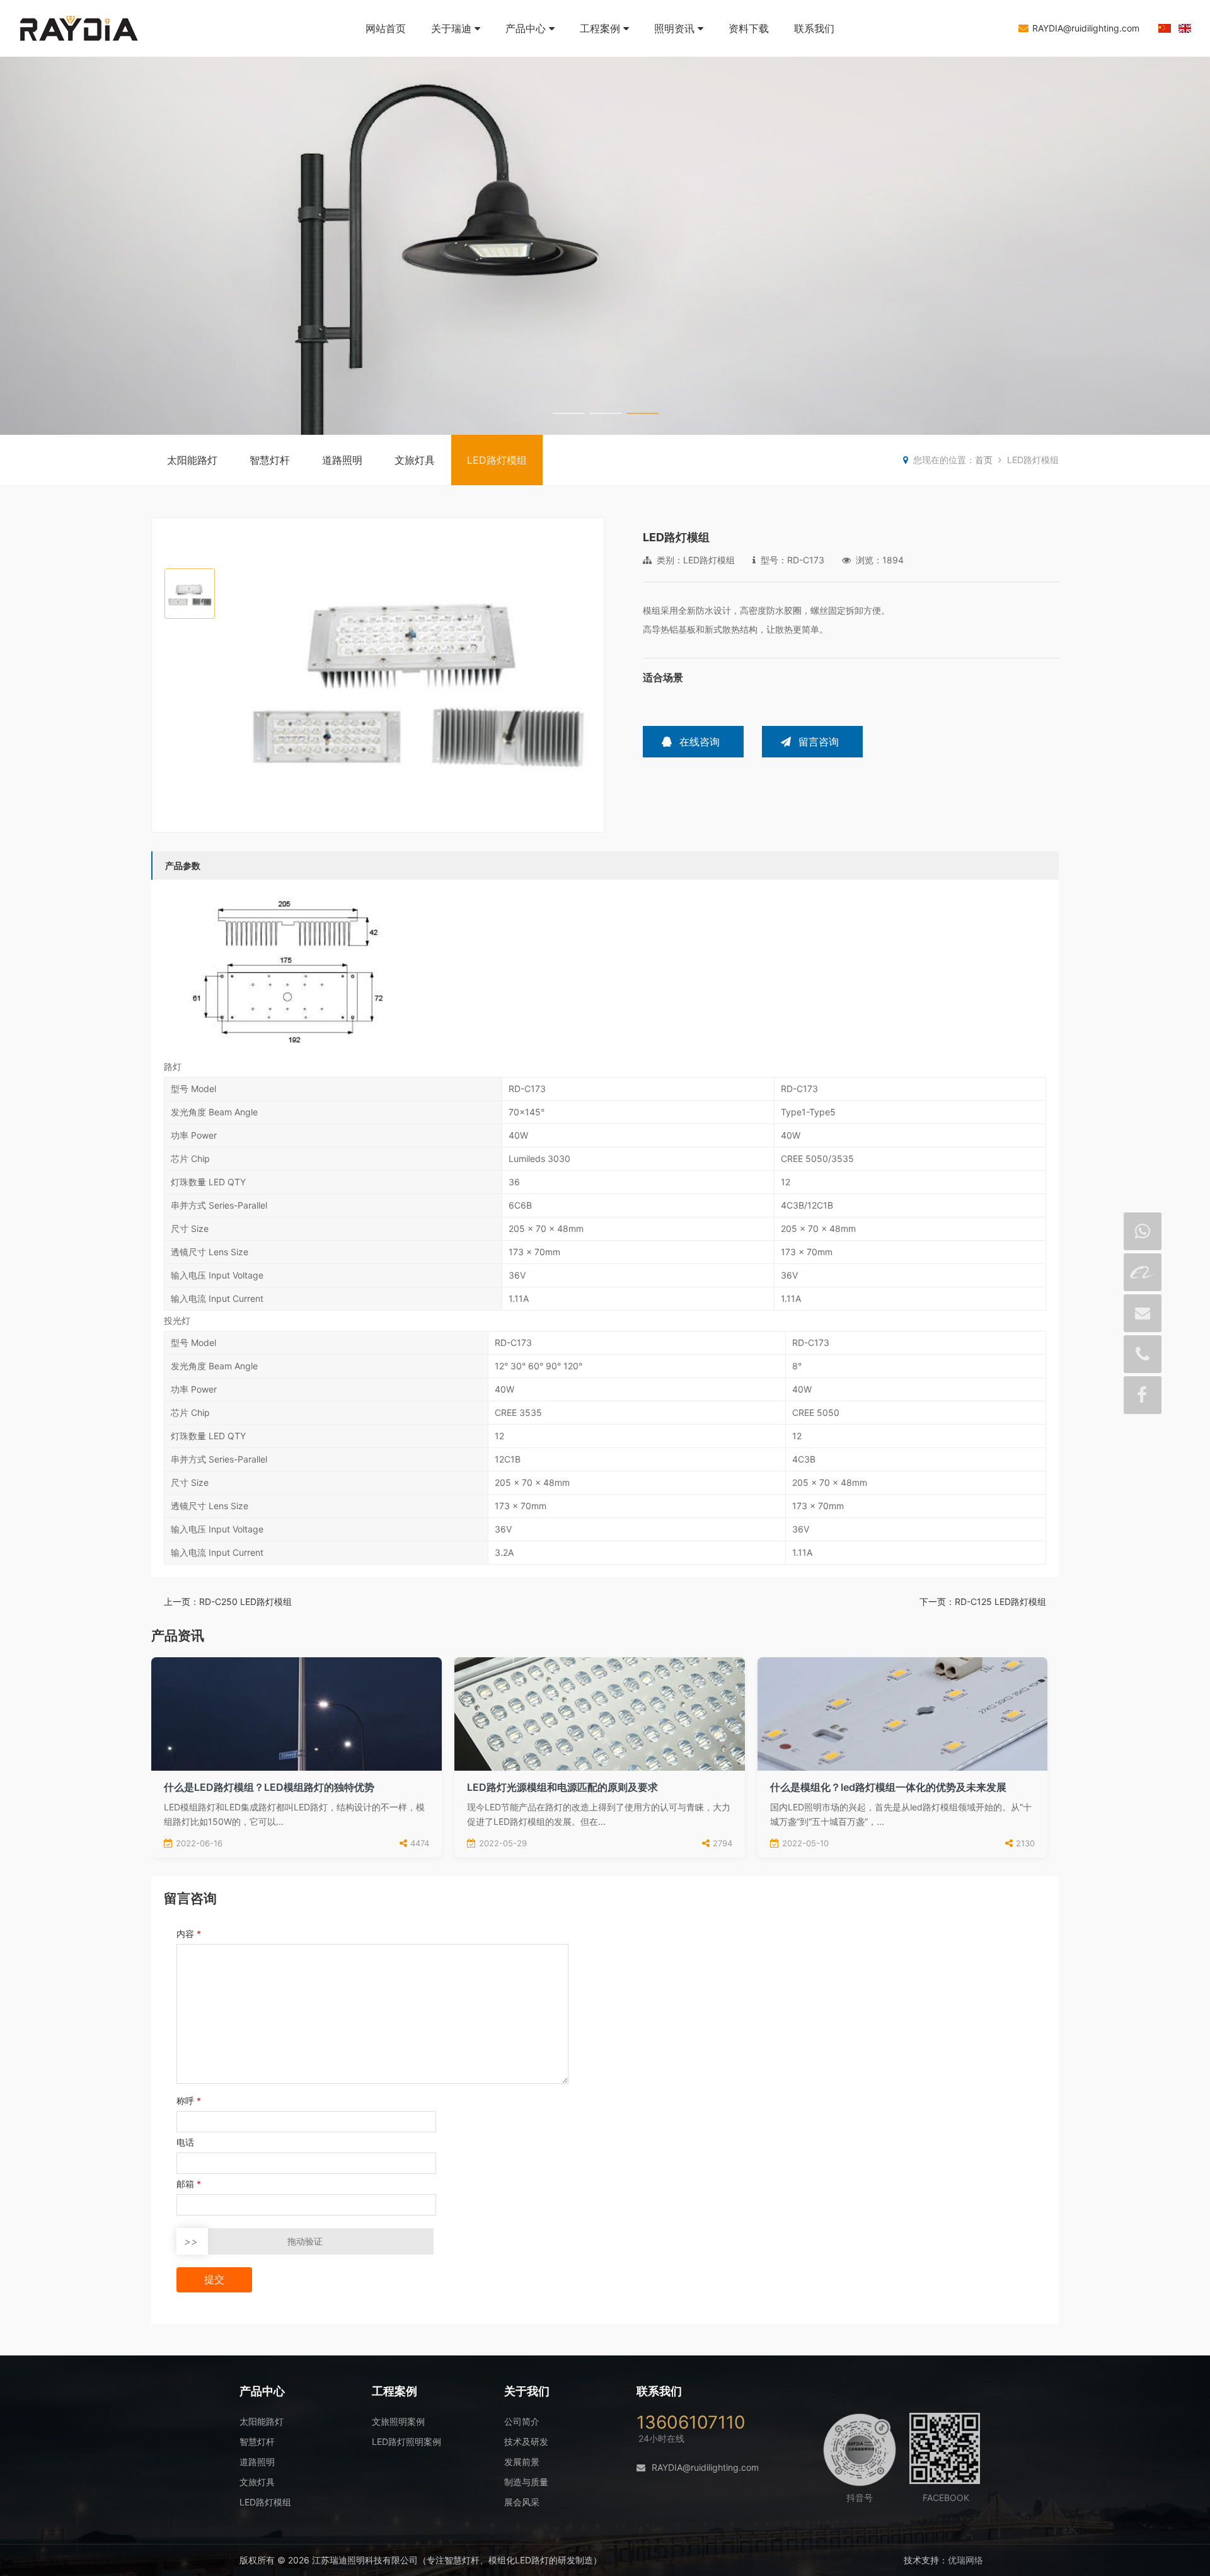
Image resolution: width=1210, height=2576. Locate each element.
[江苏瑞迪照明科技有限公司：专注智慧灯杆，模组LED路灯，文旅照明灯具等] (95, 50)
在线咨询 (700, 742)
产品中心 (526, 28)
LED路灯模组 (497, 460)
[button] (590, 676)
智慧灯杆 (270, 460)
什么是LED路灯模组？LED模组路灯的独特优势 (269, 1787)
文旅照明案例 (398, 2421)
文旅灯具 (415, 460)
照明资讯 (674, 28)
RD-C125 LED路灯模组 (1000, 1601)
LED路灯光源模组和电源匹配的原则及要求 (562, 1787)
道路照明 (342, 460)
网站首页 (386, 28)
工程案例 (600, 28)
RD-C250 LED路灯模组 (245, 1601)
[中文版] (1165, 29)
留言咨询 (819, 742)
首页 (984, 460)
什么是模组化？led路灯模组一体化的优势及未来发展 (888, 1787)
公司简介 (522, 2421)
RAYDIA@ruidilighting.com (1086, 28)
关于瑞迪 (451, 28)
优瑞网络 (965, 2560)
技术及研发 (526, 2441)
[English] (1185, 29)
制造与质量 (526, 2482)
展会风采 (522, 2502)
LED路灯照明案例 (406, 2441)
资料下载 (749, 28)
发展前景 (522, 2462)
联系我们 (814, 28)
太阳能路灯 (192, 460)
